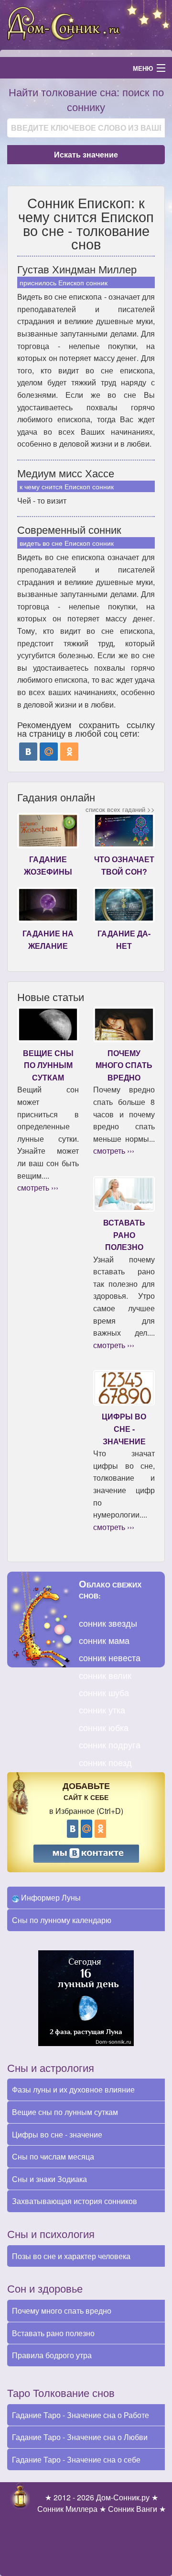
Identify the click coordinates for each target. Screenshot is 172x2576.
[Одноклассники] (69, 752)
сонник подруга (110, 1744)
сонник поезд (105, 1762)
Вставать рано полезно (53, 2333)
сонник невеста (110, 1657)
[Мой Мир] (49, 752)
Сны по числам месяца (53, 2156)
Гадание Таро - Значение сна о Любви (80, 2437)
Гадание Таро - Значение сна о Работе (81, 2415)
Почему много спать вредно (62, 2311)
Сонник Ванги (133, 2509)
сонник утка (102, 1710)
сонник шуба (104, 1692)
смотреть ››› (38, 1187)
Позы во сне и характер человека (71, 2256)
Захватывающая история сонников (75, 2201)
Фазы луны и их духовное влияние (73, 2089)
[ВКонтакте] (28, 752)
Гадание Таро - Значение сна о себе (76, 2459)
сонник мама (104, 1640)
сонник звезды (108, 1623)
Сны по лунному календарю (62, 1920)
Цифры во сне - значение (57, 2134)
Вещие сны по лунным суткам (65, 2112)
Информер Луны (50, 1897)
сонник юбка (104, 1727)
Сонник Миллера (67, 2509)
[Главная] (86, 24)
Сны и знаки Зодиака (49, 2179)
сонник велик (105, 1675)
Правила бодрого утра (52, 2355)
